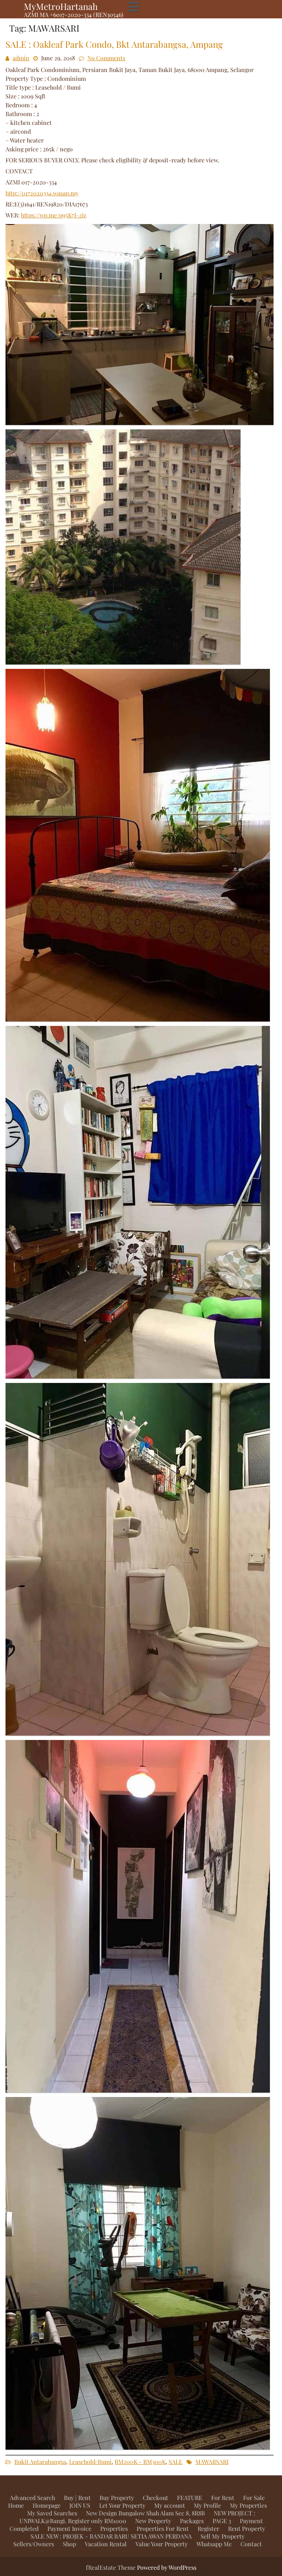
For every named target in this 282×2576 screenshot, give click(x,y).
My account (170, 2505)
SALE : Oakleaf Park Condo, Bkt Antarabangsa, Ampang (114, 44)
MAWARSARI (212, 2462)
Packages (192, 2521)
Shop (69, 2544)
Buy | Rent (77, 2498)
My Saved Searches (52, 2513)
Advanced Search (32, 2498)
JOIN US (80, 2505)
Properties (114, 2528)
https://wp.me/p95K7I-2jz (54, 215)
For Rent (223, 2498)
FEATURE (190, 2498)
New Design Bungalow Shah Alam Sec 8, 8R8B (145, 2513)
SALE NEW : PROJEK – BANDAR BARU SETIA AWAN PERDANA (111, 2536)
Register (208, 2528)
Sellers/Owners (34, 2544)
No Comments (106, 58)
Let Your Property (122, 2505)
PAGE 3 (222, 2521)
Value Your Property (162, 2544)
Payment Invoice (69, 2528)
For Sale (254, 2498)
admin (21, 58)
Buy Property (117, 2498)
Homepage (47, 2505)
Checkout (156, 2498)
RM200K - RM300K (140, 2462)
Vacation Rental (106, 2544)
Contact (251, 2544)
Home (16, 2505)
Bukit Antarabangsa (40, 2462)
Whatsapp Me (214, 2544)
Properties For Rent (163, 2528)
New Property (153, 2521)
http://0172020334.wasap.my (42, 193)
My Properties (248, 2505)
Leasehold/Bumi (90, 2462)
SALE (176, 2462)
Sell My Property (223, 2536)
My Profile (207, 2505)
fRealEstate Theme (111, 2567)
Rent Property (247, 2528)
